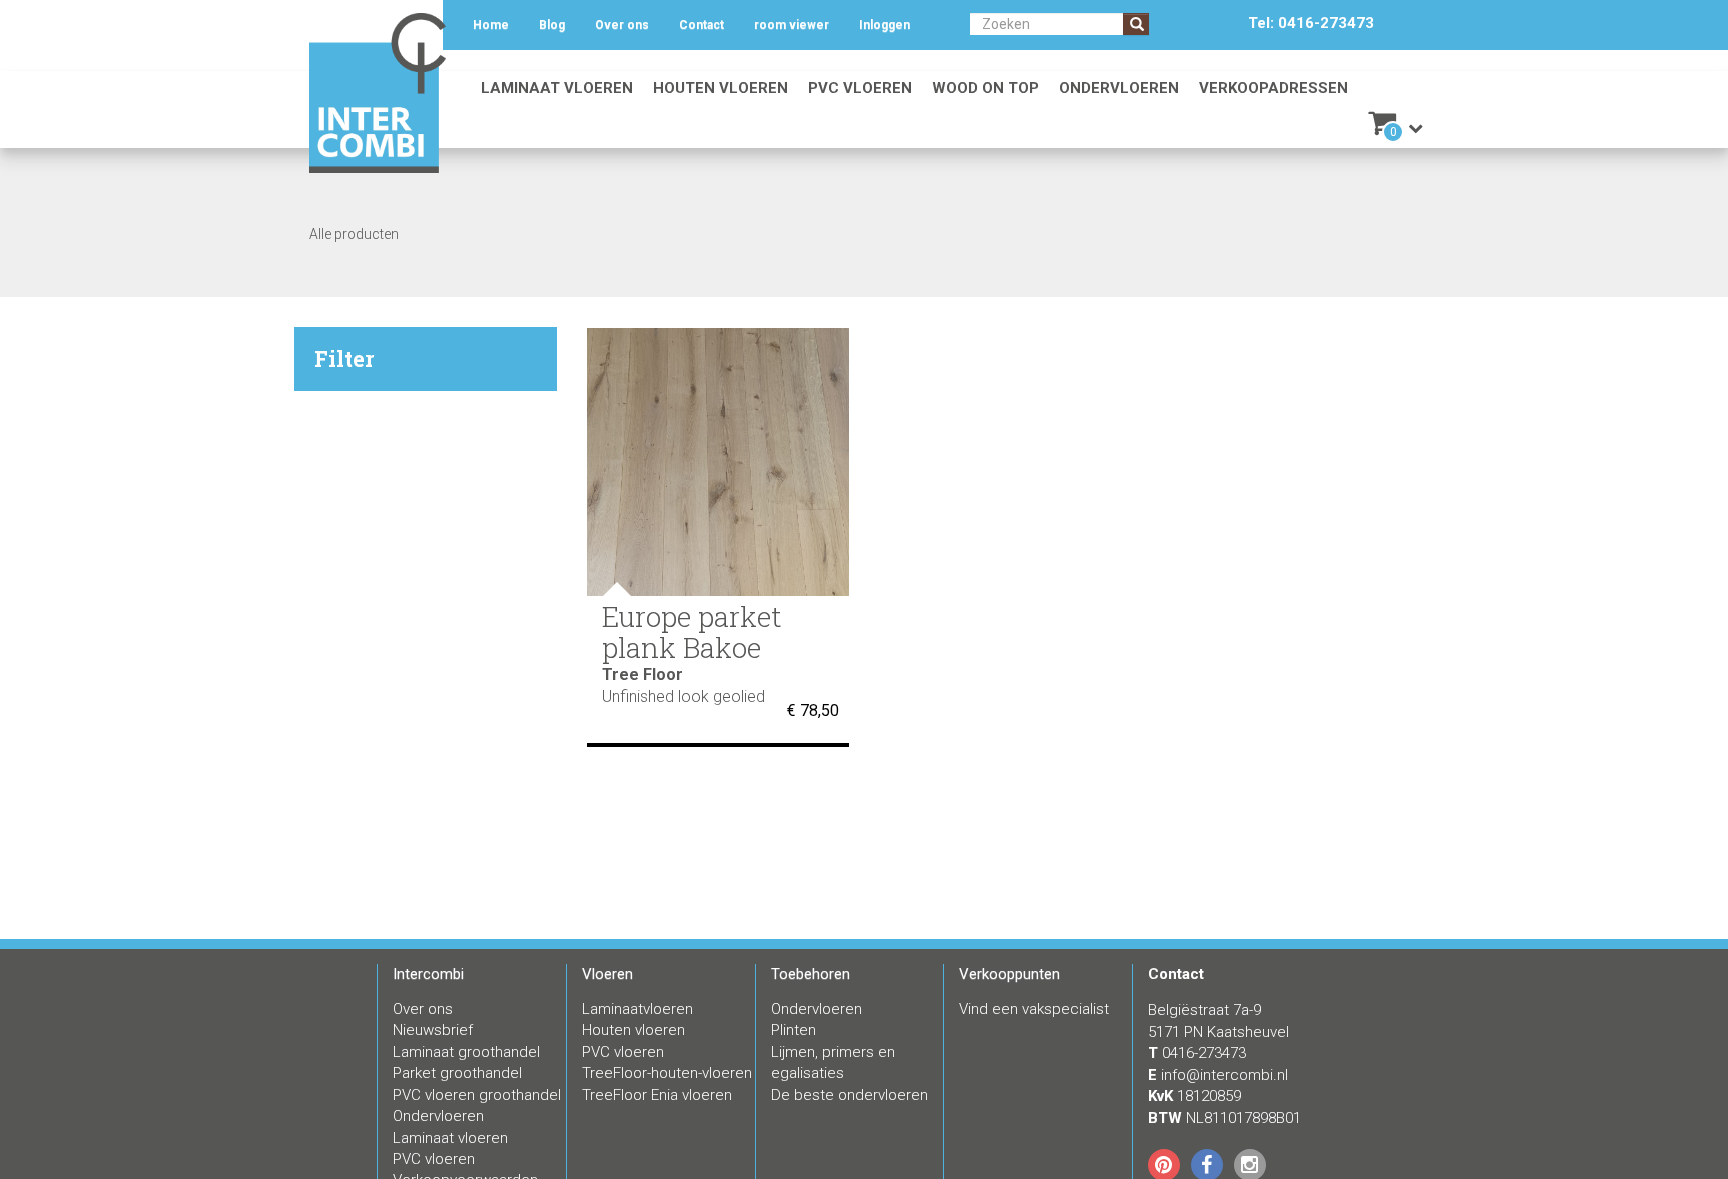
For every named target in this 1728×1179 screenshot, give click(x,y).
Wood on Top (985, 88)
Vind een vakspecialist (1034, 1009)
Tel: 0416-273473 (1311, 23)
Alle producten (354, 234)
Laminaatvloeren (637, 1009)
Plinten (793, 1030)
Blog (552, 25)
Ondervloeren (1119, 88)
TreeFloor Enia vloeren (657, 1095)
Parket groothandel (457, 1073)
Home (491, 25)
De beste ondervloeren (849, 1095)
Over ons (622, 25)
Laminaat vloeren (557, 88)
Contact (701, 25)
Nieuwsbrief (433, 1030)
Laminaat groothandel (466, 1052)
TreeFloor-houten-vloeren (667, 1073)
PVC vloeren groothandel (477, 1095)
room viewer (791, 25)
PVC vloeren (860, 88)
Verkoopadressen (1273, 88)
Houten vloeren (720, 88)
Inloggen (884, 25)
